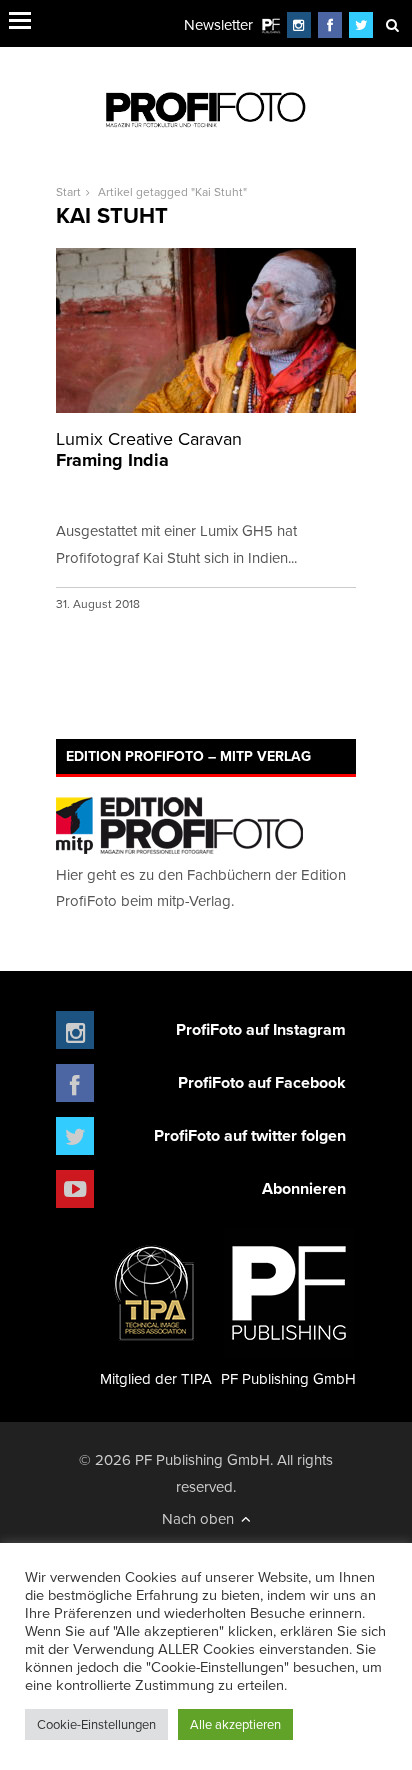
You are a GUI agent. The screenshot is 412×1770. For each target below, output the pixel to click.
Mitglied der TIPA (156, 1378)
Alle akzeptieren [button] (235, 1724)
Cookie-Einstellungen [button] (96, 1724)
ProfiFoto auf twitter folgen (250, 1135)
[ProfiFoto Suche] (392, 24)
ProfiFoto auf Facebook (262, 1082)
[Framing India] (206, 330)
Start (68, 191)
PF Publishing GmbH (288, 1378)
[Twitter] (361, 24)
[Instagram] (299, 24)
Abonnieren (304, 1188)
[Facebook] (330, 24)
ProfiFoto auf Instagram (261, 1029)
